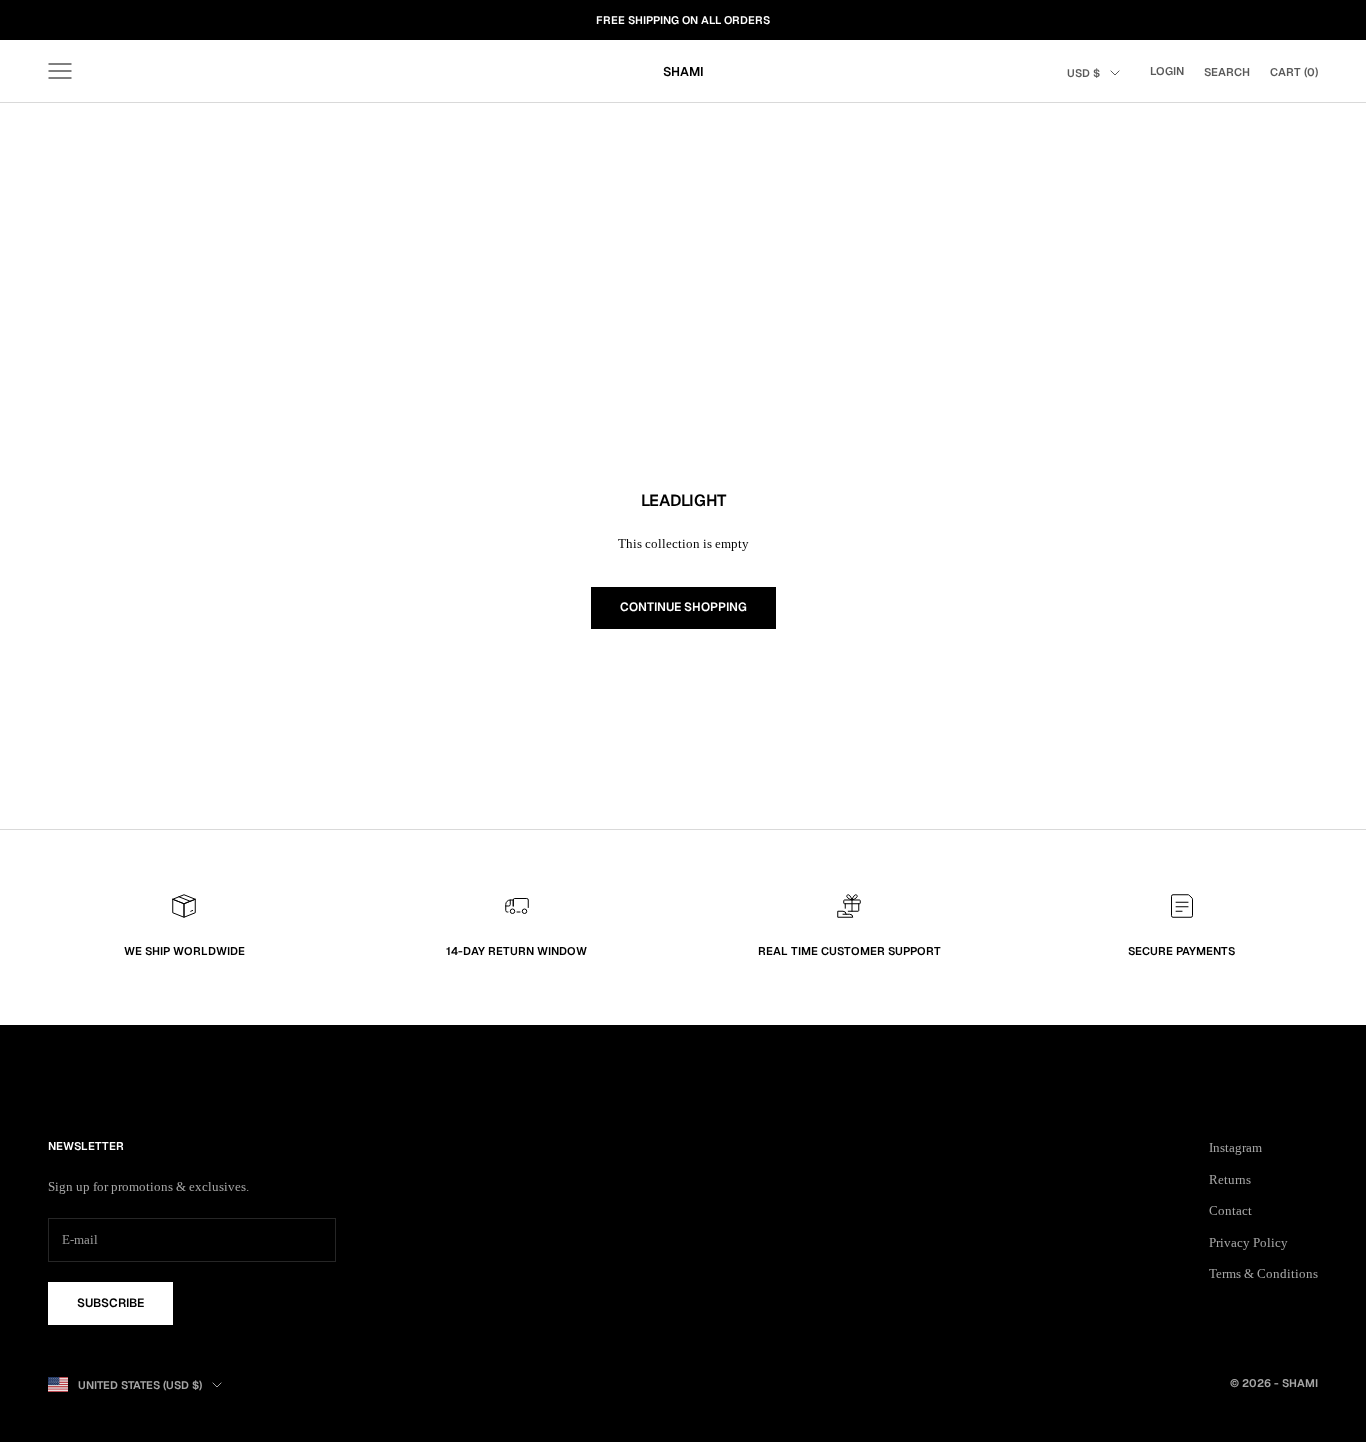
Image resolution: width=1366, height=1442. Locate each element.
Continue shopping (683, 607)
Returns (1230, 1179)
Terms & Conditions (1263, 1273)
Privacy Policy (1248, 1242)
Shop (110, 130)
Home (62, 130)
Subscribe (110, 1303)
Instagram (1235, 1147)
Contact (1230, 1210)
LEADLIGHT (170, 130)
